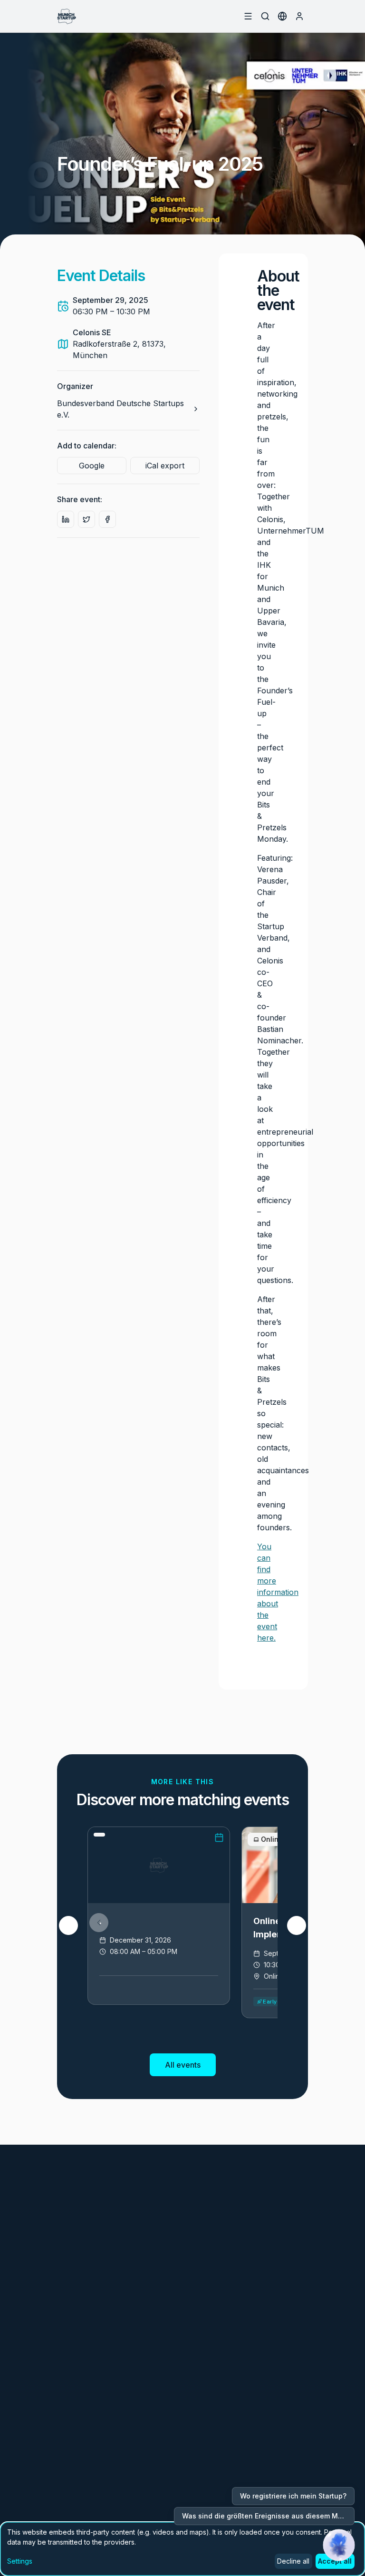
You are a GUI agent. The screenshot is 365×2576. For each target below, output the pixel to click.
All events (183, 2065)
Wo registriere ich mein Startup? (293, 2496)
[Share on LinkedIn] (66, 519)
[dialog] (182, 2549)
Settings (20, 2561)
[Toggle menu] (248, 16)
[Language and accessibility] (282, 16)
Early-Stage (280, 2001)
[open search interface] (265, 16)
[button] (339, 2545)
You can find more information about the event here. (278, 1592)
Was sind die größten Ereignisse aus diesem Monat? (268, 2516)
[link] (159, 1916)
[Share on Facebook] (107, 519)
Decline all (293, 2561)
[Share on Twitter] (86, 519)
